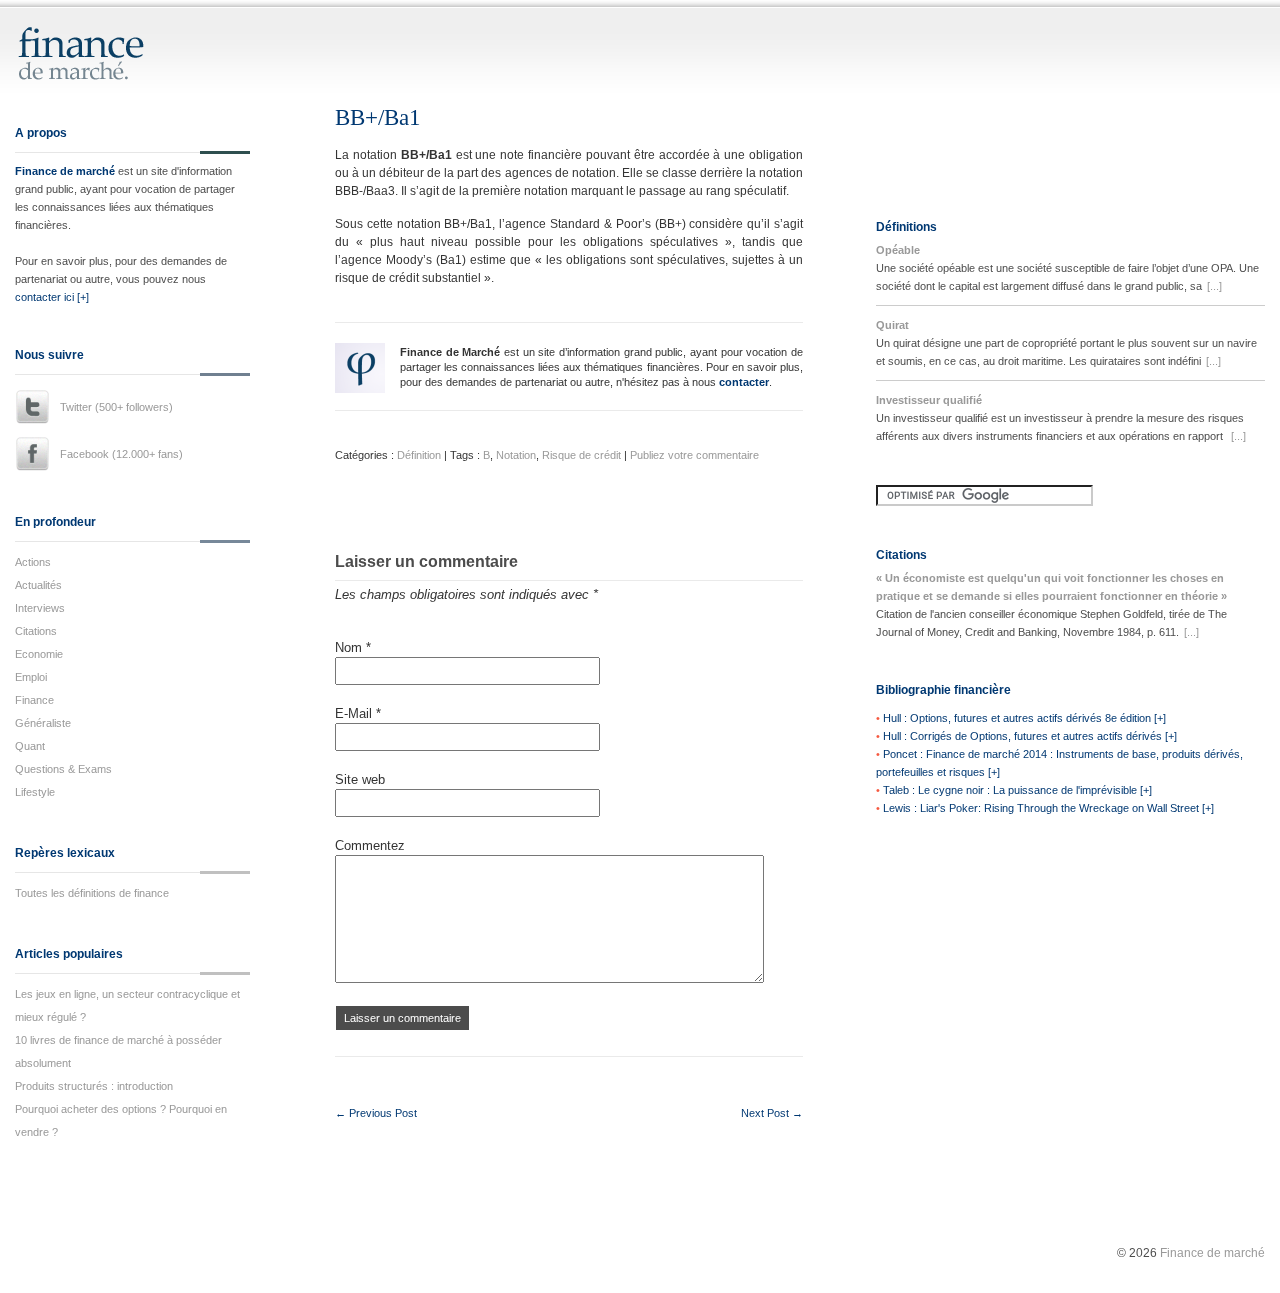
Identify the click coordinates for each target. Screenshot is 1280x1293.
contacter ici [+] (52, 297)
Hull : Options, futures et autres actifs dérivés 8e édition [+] (1024, 718)
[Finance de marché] (102, 71)
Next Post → (772, 1113)
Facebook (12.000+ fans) (121, 454)
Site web (360, 779)
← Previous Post (376, 1113)
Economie (39, 654)
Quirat (892, 325)
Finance (34, 700)
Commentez (370, 845)
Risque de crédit (581, 455)
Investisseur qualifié (929, 400)
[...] (1214, 286)
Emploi (31, 677)
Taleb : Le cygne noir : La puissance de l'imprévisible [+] (1017, 790)
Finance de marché (65, 171)
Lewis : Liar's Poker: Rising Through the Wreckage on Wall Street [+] (1048, 808)
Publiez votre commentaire (694, 455)
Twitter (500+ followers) (116, 407)
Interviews (40, 608)
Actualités (38, 585)
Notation (516, 455)
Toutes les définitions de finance (92, 893)
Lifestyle (35, 792)
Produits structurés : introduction (94, 1086)
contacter (744, 382)
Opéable (898, 250)
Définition (419, 455)
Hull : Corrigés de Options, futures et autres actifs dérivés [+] (1030, 736)
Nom (353, 647)
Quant (30, 746)
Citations (36, 631)
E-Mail (358, 713)
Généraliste (43, 723)
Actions (33, 562)
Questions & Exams (63, 769)
